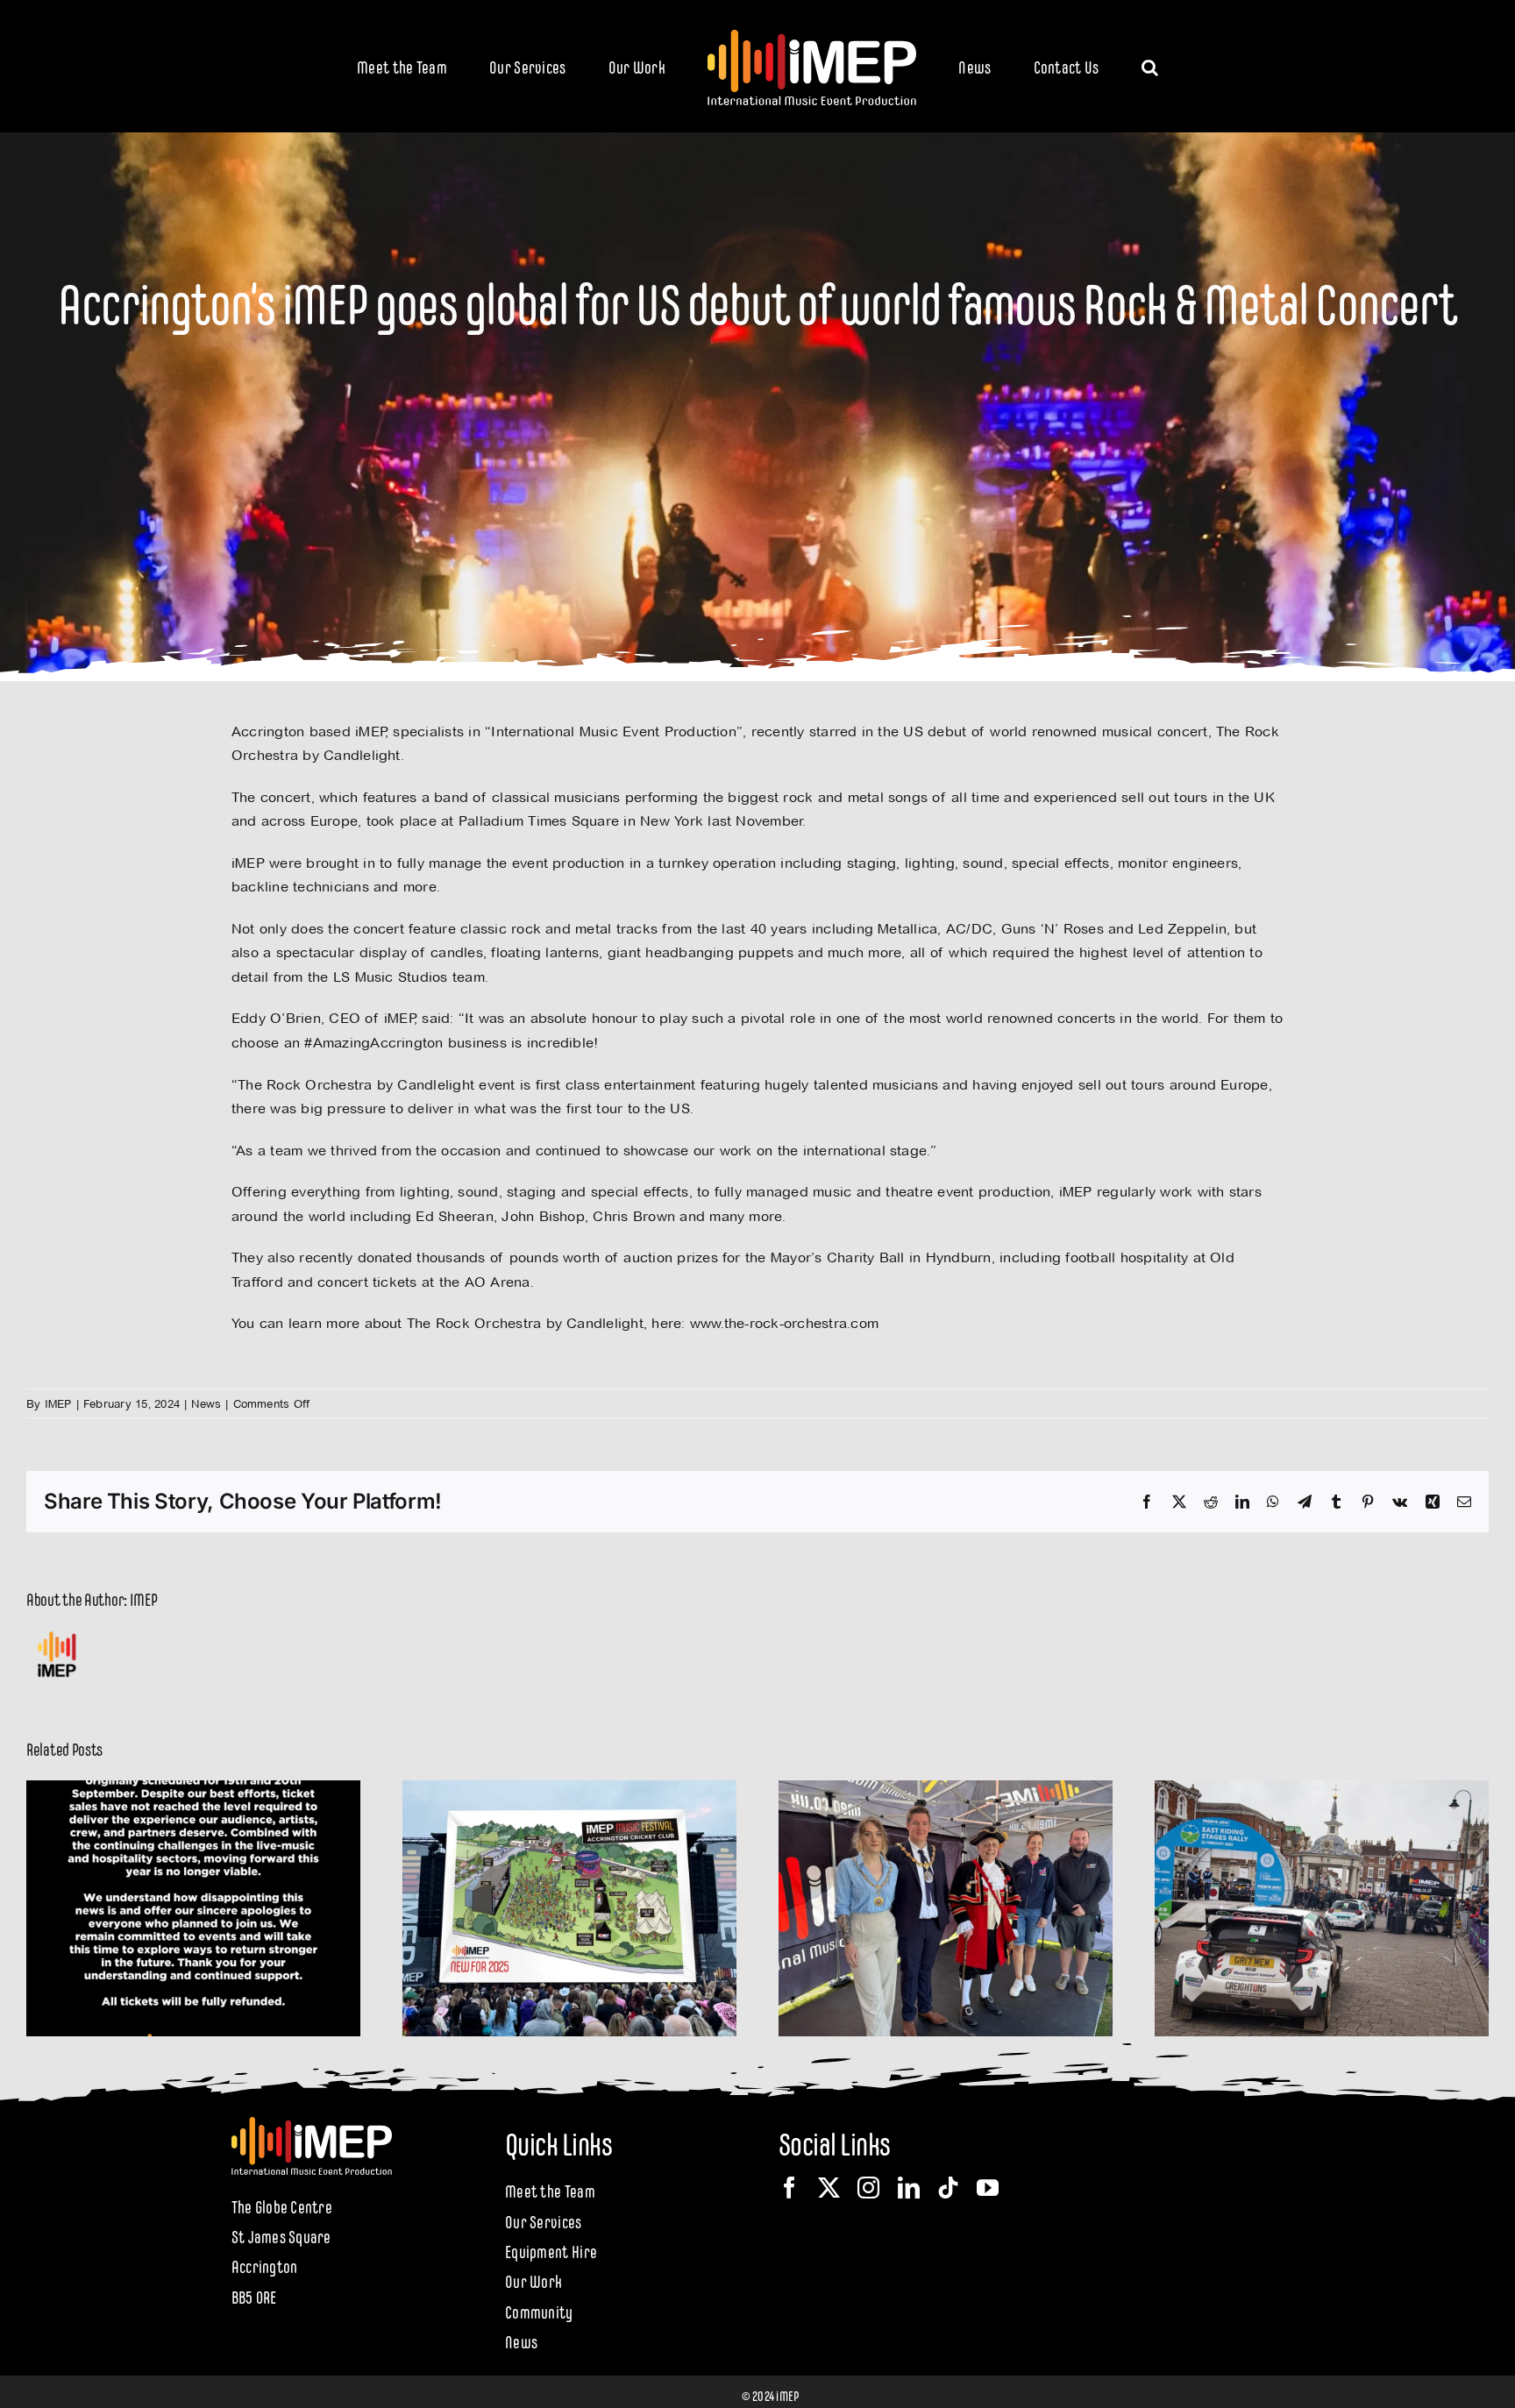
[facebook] (790, 2188)
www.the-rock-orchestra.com (784, 1323)
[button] (1078, 66)
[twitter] (829, 2188)
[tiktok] (948, 2188)
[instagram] (868, 2188)
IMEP (58, 1403)
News (206, 1403)
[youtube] (988, 2188)
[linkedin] (909, 2188)
